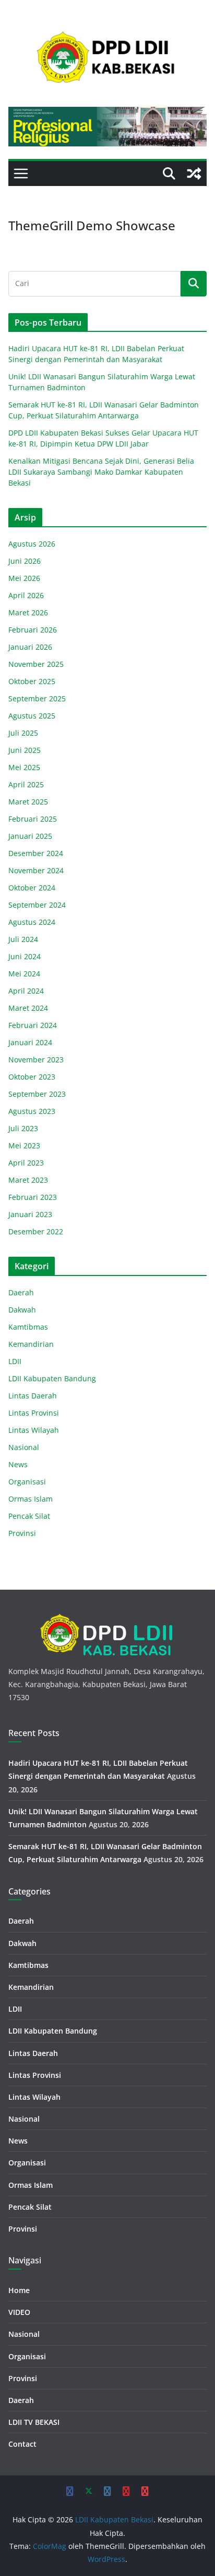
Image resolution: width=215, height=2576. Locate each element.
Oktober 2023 (32, 1077)
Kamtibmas (28, 1327)
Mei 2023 (24, 1145)
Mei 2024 (24, 974)
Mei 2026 (24, 578)
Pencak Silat (29, 1516)
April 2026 (26, 595)
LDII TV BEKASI (34, 2422)
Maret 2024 (28, 1008)
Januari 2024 (30, 1042)
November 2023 (36, 1060)
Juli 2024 (23, 939)
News (18, 1464)
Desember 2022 (36, 1231)
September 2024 (37, 905)
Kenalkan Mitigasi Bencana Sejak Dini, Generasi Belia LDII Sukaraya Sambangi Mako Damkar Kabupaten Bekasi (101, 472)
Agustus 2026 (32, 544)
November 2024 (36, 870)
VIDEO (19, 2312)
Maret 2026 (28, 612)
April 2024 (26, 991)
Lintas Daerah (33, 1396)
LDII (15, 1361)
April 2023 (26, 1163)
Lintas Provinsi (34, 1413)
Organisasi (27, 1482)
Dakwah (22, 1310)
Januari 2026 (30, 647)
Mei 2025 (24, 767)
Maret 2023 (28, 1180)
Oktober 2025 (32, 681)
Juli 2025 (23, 733)
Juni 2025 (25, 750)
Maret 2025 (28, 802)
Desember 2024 (36, 853)
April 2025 (26, 784)
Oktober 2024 (32, 888)
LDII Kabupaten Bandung (52, 1378)
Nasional (24, 1447)
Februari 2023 (33, 1197)
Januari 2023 (30, 1214)
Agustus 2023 (32, 1111)
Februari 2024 (33, 1025)
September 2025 (37, 698)
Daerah (21, 1292)
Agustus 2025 (32, 716)
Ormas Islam (31, 1499)
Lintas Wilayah (34, 1430)
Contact (22, 2444)
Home (19, 2290)
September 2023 (37, 1094)
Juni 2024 (25, 956)
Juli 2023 (23, 1128)
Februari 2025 (33, 819)
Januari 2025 (30, 836)
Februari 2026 (33, 630)
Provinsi (22, 1533)
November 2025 (36, 664)
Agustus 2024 (32, 922)
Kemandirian (31, 1344)
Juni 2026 (25, 561)
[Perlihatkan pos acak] (194, 174)
